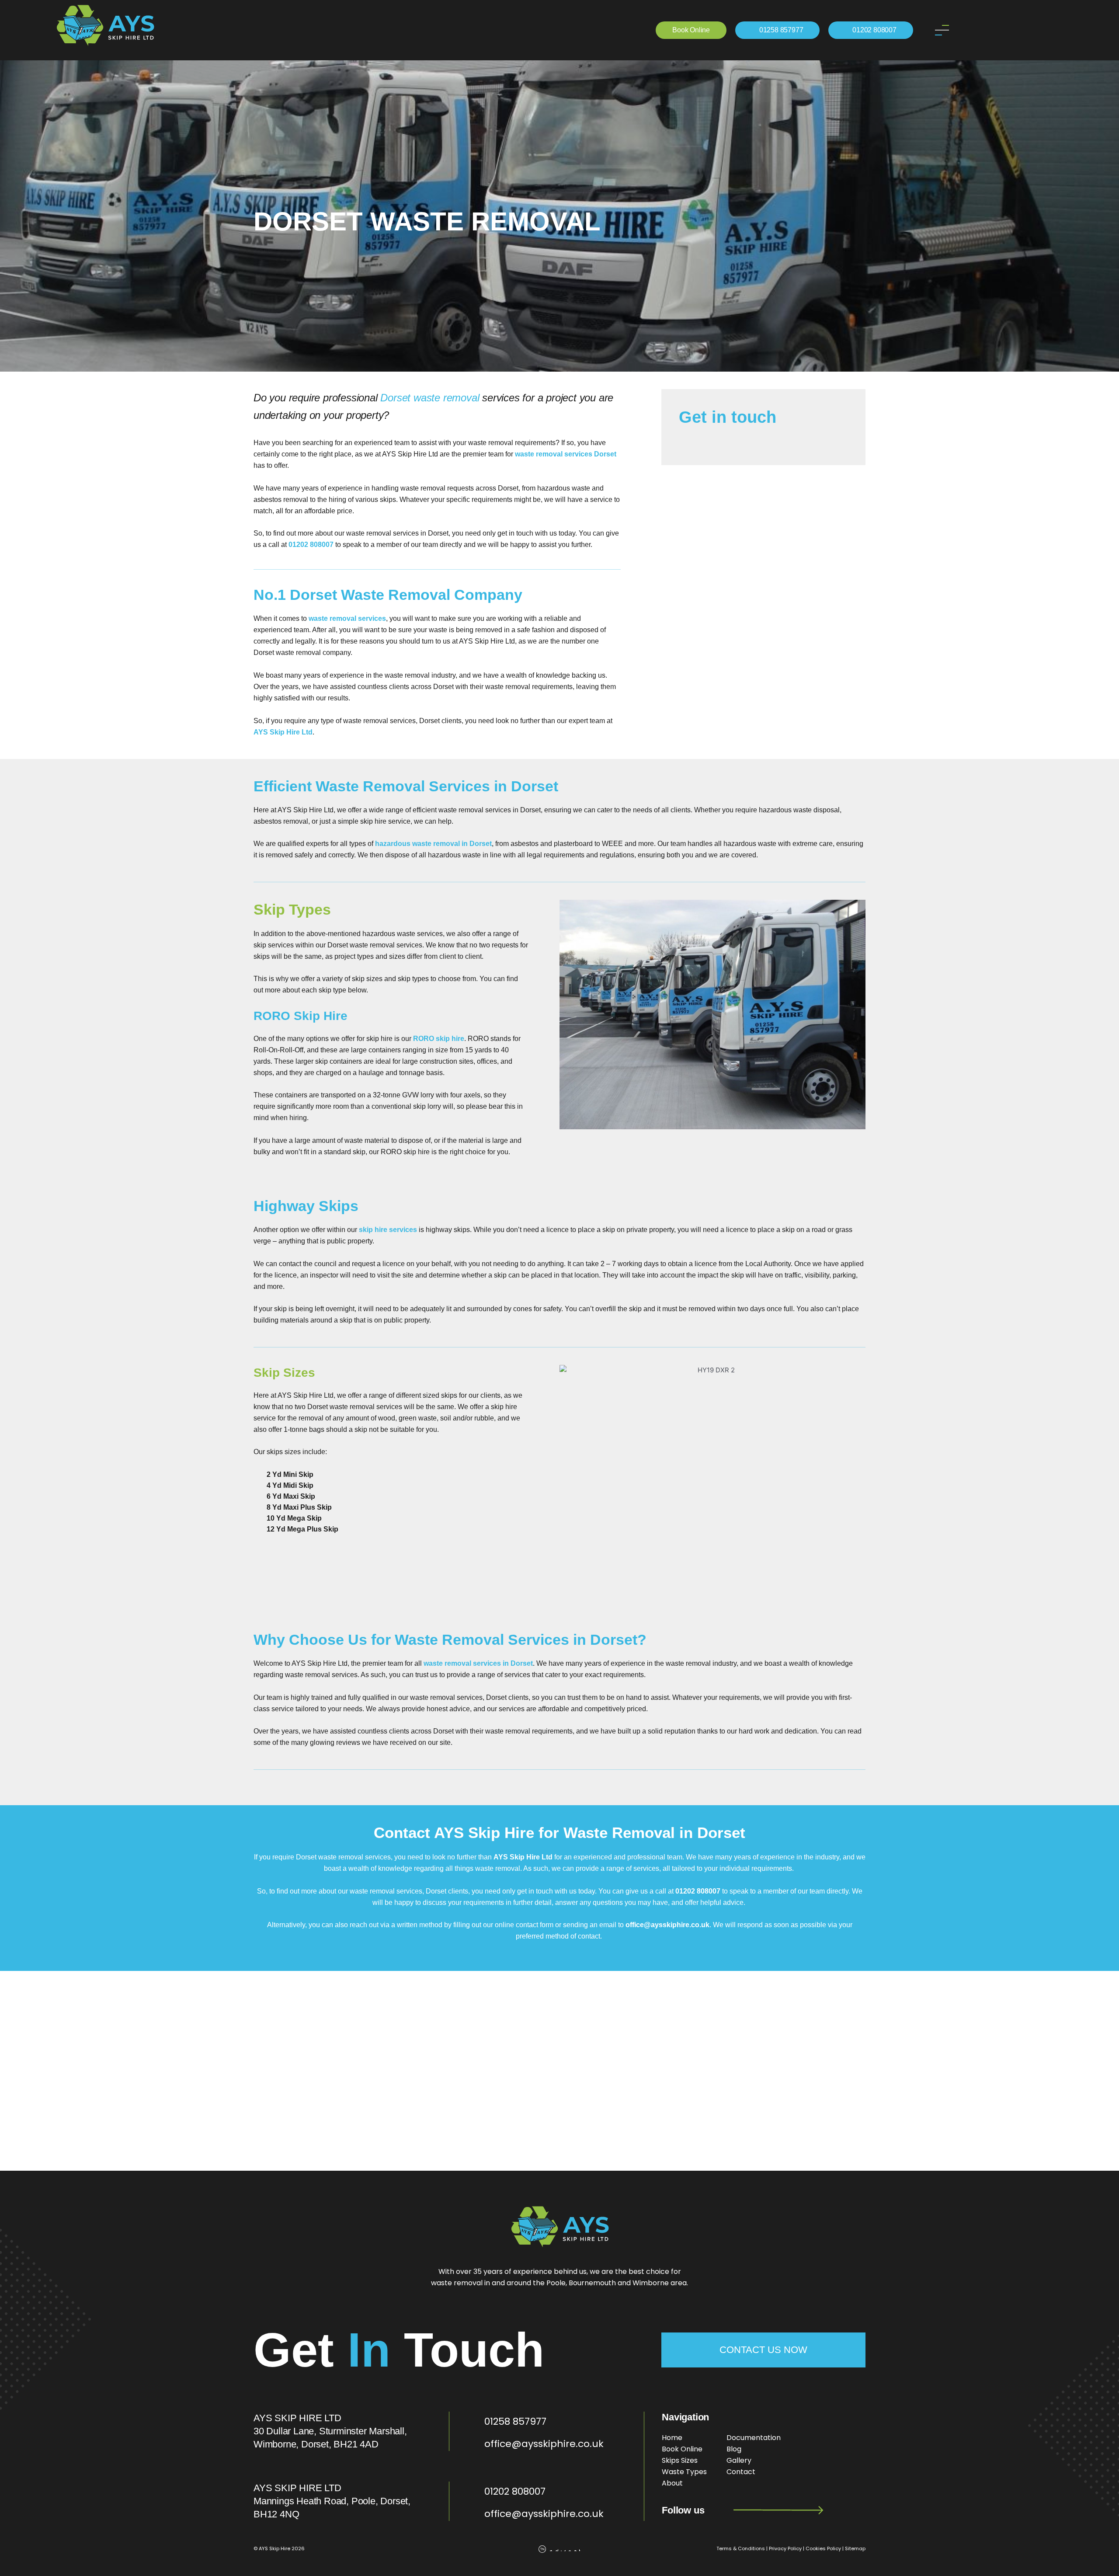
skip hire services (388, 1230)
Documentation (754, 2438)
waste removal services (347, 618)
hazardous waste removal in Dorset (433, 844)
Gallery (739, 2460)
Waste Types (684, 2472)
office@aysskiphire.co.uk (667, 1925)
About (672, 2483)
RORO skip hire (439, 1039)
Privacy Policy (785, 2548)
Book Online (682, 2449)
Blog (734, 2449)
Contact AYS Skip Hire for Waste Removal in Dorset (559, 1833)
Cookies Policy (823, 2548)
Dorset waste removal (430, 398)
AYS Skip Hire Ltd (283, 732)
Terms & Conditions (741, 2548)
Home (672, 2438)
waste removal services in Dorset (478, 1663)
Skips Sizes (680, 2460)
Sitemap (855, 2548)
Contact (741, 2472)
